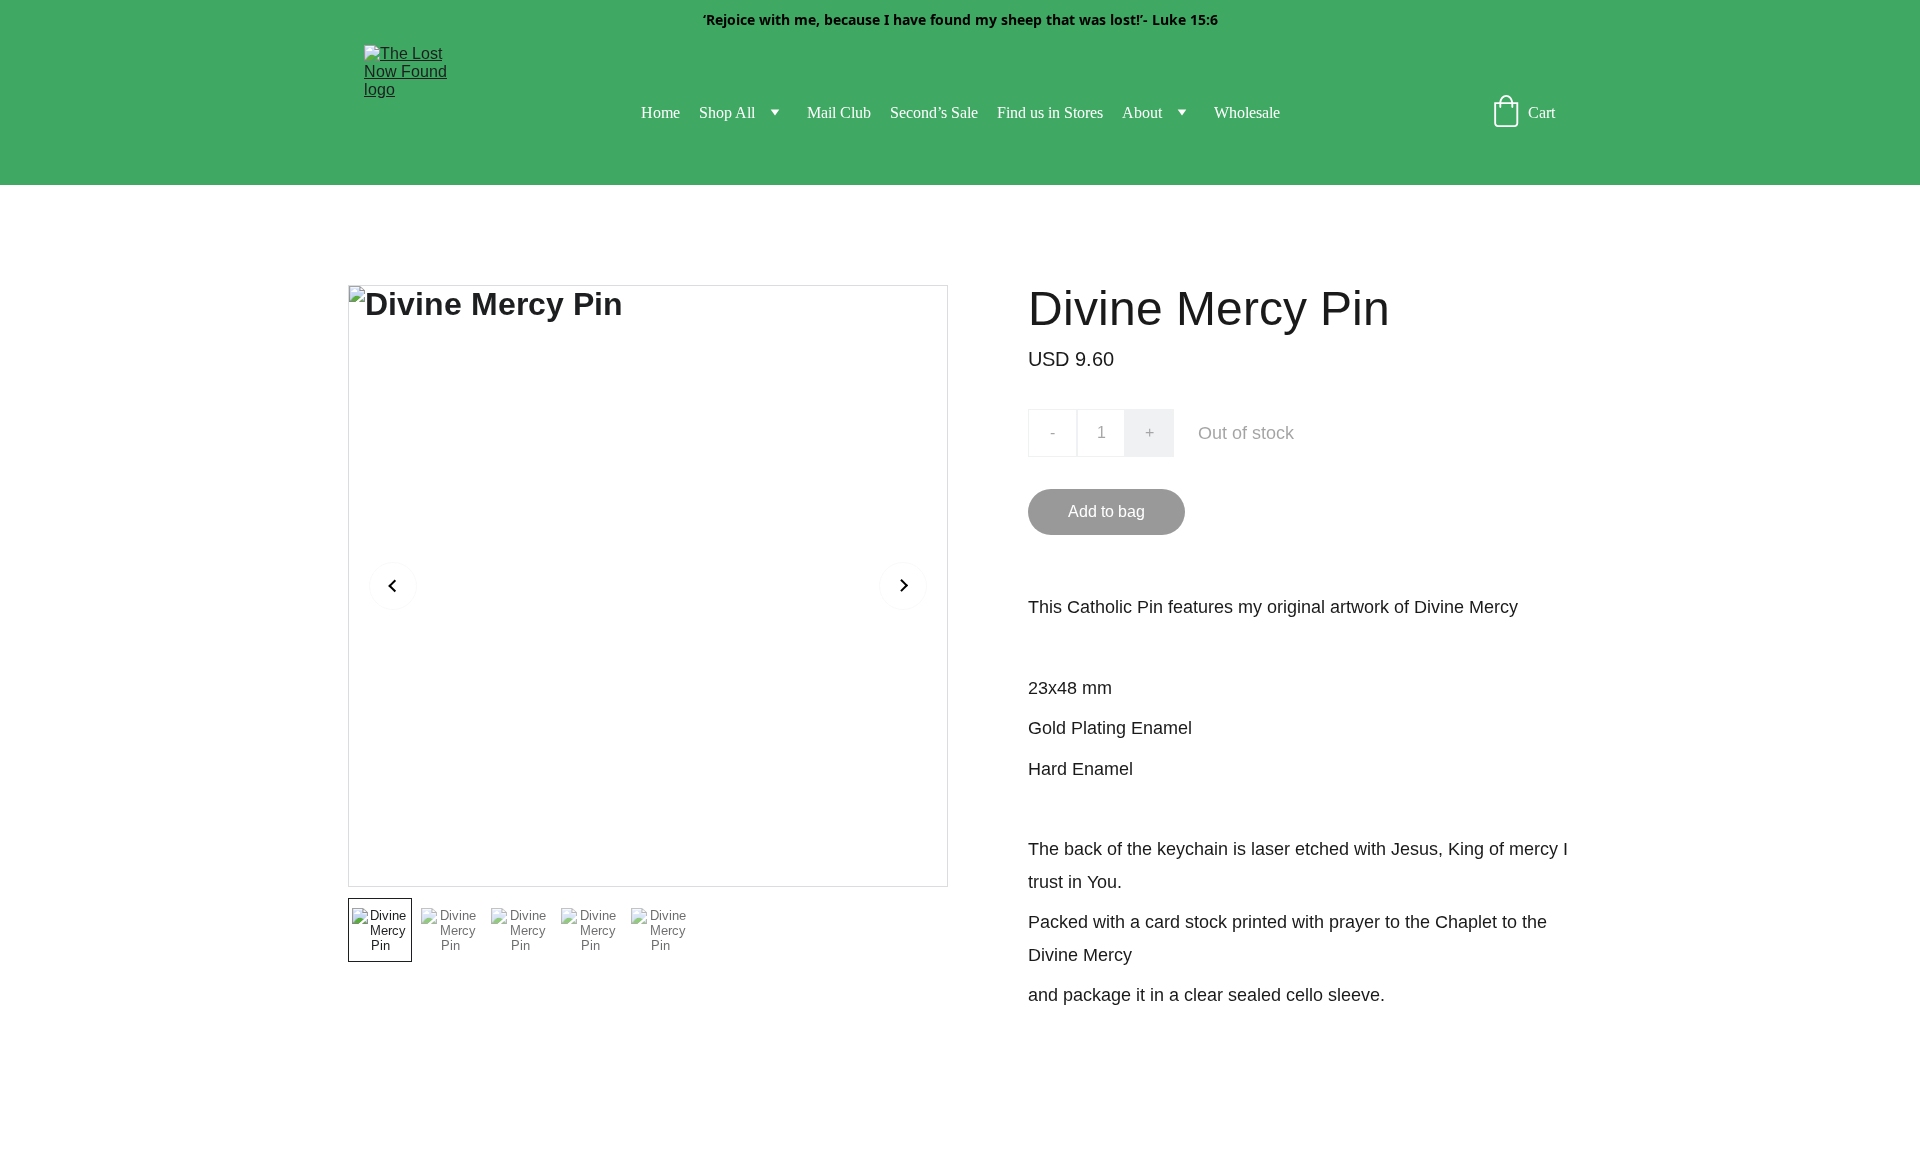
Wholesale (1247, 112)
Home (660, 112)
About (1142, 112)
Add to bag (1106, 511)
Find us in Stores (1050, 112)
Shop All (727, 112)
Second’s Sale (934, 112)
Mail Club (839, 112)
